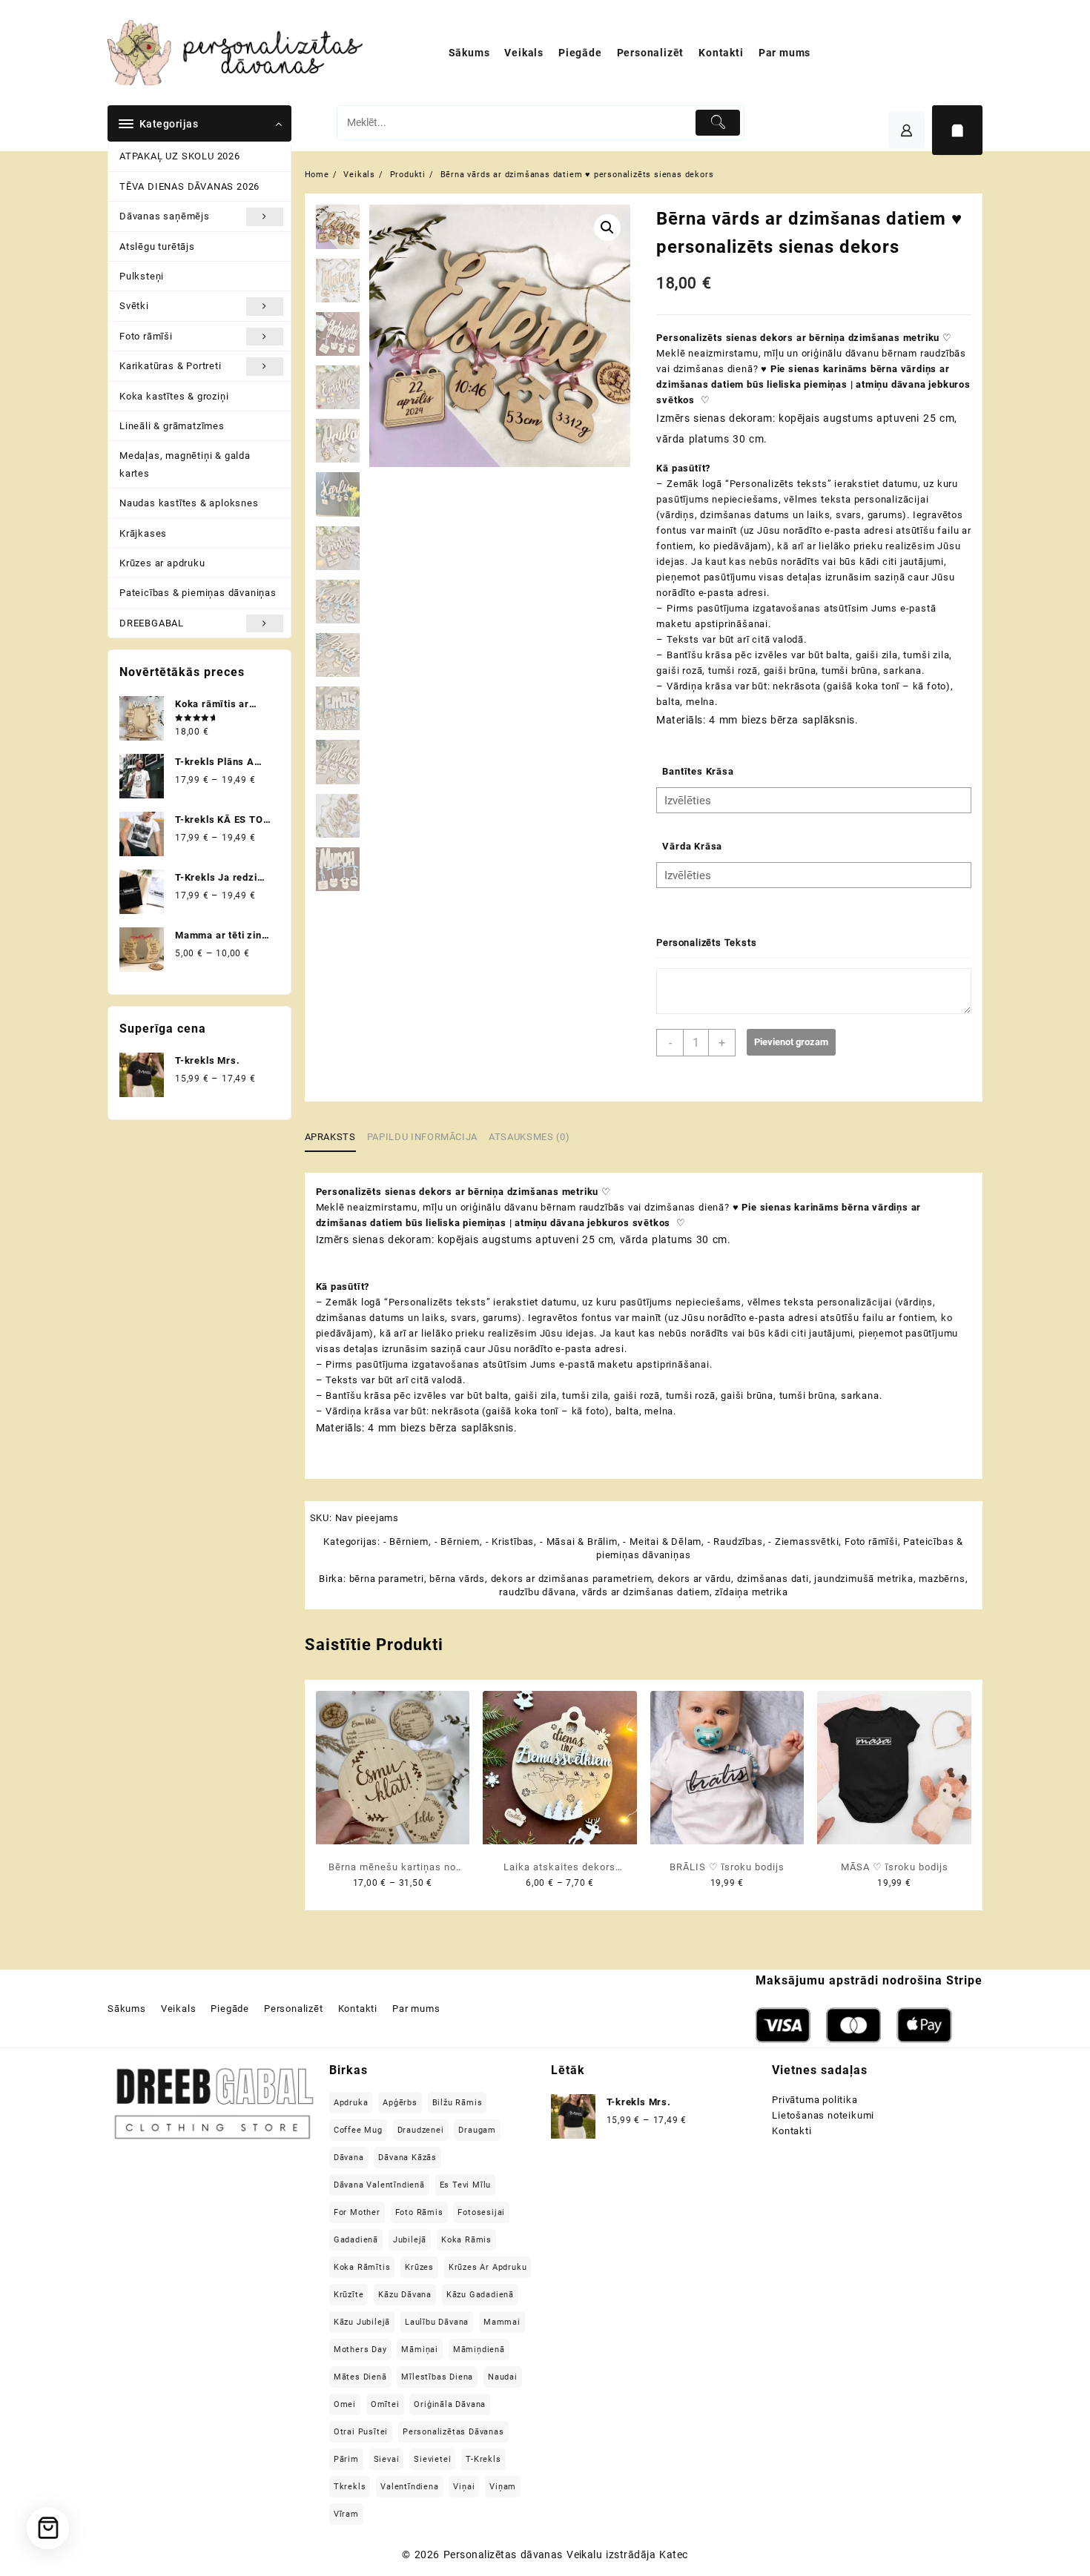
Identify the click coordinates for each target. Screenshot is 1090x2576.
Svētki (134, 306)
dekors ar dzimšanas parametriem (572, 1579)
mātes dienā (360, 2377)
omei (345, 2404)
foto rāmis (419, 2212)
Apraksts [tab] (330, 1137)
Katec (673, 2555)
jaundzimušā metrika (863, 1579)
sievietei (432, 2459)
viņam (503, 2487)
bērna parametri (387, 1579)
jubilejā (410, 2240)
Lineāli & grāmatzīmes (172, 426)
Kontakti (792, 2131)
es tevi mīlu (466, 2185)
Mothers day (360, 2350)
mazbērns (942, 1579)
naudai (503, 2377)
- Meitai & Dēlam (662, 1542)
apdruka (351, 2103)
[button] (607, 228)
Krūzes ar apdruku (162, 563)
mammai (502, 2322)
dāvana (349, 2158)
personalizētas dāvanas (453, 2432)
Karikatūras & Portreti (171, 366)
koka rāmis (466, 2240)
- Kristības (510, 1542)
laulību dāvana (437, 2322)
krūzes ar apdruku (488, 2267)
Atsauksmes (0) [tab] (529, 1137)
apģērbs (400, 2103)
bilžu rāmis (458, 2103)
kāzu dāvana (405, 2295)
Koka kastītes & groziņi (174, 396)
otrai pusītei (361, 2432)
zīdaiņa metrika (751, 1592)
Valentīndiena (409, 2487)
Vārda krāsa (692, 846)
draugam (477, 2130)
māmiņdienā (479, 2350)
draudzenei (421, 2130)
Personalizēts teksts (706, 943)
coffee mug (358, 2130)
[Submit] (718, 123)
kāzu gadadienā (480, 2295)
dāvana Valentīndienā (379, 2185)
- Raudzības (735, 1542)
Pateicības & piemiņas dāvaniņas (198, 593)
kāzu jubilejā (362, 2322)
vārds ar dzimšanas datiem (646, 1592)
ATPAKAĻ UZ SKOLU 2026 (180, 156)
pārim (346, 2459)
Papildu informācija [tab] (422, 1137)
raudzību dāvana (538, 1592)
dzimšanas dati (773, 1579)
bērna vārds (457, 1579)
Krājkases (143, 533)
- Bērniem (406, 1542)
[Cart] (957, 130)
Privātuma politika (815, 2100)
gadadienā (356, 2240)
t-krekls (483, 2459)
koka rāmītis (362, 2267)
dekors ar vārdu (694, 1579)
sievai (387, 2459)
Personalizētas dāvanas (503, 2555)
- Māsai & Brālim (579, 1542)
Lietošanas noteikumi (823, 2115)
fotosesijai (481, 2212)
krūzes (419, 2267)
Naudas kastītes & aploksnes (189, 503)
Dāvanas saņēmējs (165, 216)
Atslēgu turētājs (157, 246)
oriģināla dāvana (450, 2404)
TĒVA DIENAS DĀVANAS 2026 (189, 186)
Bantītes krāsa (698, 771)
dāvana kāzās (407, 2158)
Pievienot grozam (791, 1042)
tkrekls (350, 2487)
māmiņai (420, 2350)
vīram (346, 2514)
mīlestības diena (437, 2377)
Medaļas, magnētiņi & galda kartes (185, 464)
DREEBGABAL (152, 623)
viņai (464, 2487)
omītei (385, 2404)
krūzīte (349, 2295)
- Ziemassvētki (803, 1542)
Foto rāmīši (146, 336)
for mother (357, 2212)
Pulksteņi (142, 276)
